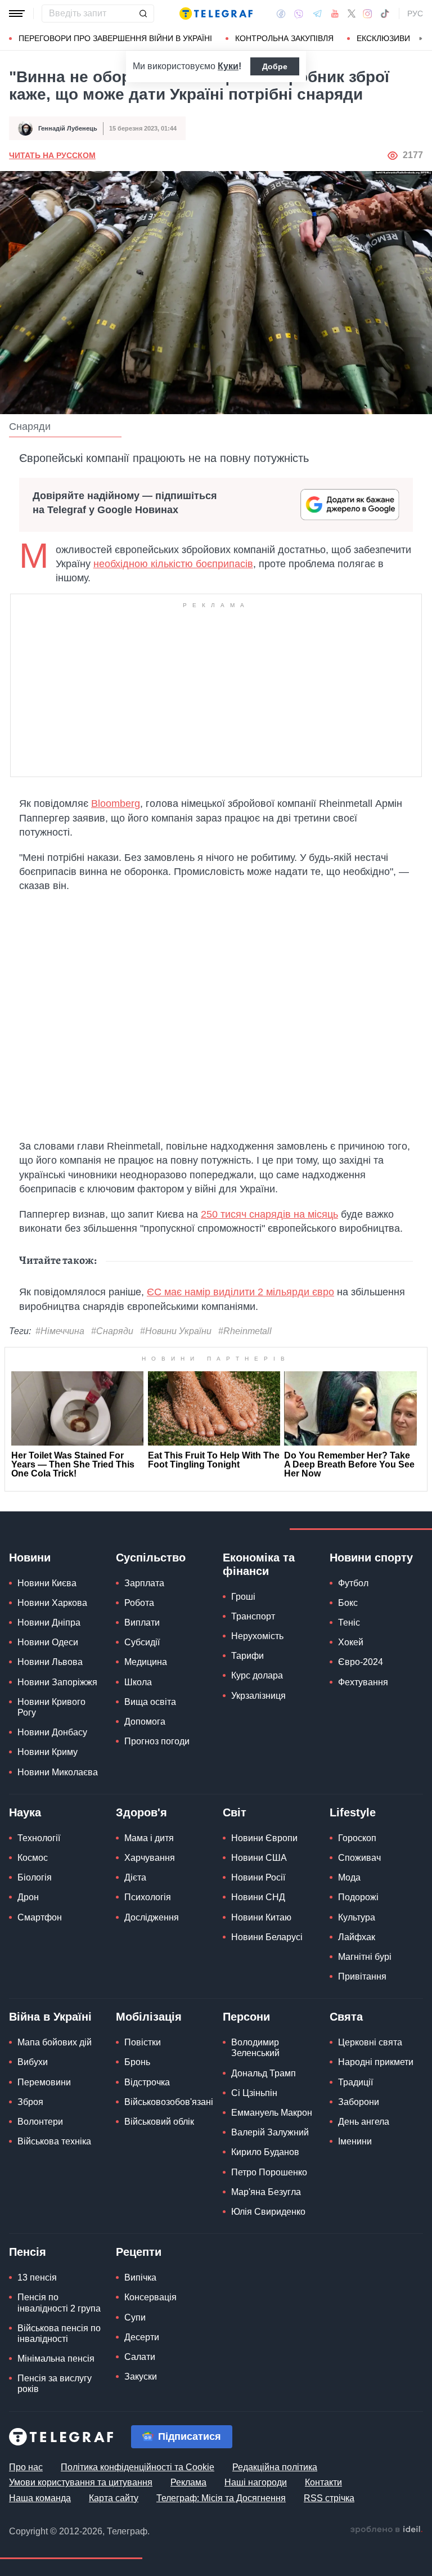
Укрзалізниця (258, 1696)
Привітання (362, 1976)
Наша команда (40, 2498)
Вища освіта (150, 1702)
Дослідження (152, 1917)
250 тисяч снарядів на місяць (269, 1214)
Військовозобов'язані (169, 2102)
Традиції (355, 2082)
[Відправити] (143, 14)
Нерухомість (257, 1636)
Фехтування (363, 1682)
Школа (138, 1682)
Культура (357, 1917)
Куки (228, 66)
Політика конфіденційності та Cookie (138, 2467)
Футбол (353, 1583)
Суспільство (151, 1558)
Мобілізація (149, 2017)
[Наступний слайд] (421, 39)
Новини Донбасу (52, 1732)
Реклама (188, 2482)
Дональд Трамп (264, 2073)
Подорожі (358, 1897)
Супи (135, 2317)
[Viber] (299, 14)
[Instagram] (368, 14)
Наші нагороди (256, 2482)
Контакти (323, 2482)
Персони (246, 2017)
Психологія (148, 1897)
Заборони (359, 2102)
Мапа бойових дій (55, 2042)
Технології (39, 1838)
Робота (139, 1603)
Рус (415, 14)
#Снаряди (112, 1331)
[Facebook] (281, 14)
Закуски (141, 2377)
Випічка (140, 2277)
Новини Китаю (261, 1917)
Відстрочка (147, 2082)
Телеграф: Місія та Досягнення (221, 2498)
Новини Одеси (48, 1642)
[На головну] (216, 14)
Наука (25, 1812)
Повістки (143, 2042)
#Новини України (176, 1331)
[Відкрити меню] (17, 14)
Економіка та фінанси (259, 1564)
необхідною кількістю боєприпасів (173, 564)
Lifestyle (353, 1812)
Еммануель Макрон (272, 2113)
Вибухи (33, 2062)
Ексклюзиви (383, 38)
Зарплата (144, 1583)
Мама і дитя (149, 1838)
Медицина (146, 1662)
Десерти (142, 2337)
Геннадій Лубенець (68, 128)
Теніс (349, 1623)
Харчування (150, 1858)
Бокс (348, 1603)
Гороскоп (357, 1838)
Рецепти (139, 2252)
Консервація (150, 2297)
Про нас (26, 2467)
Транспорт (253, 1616)
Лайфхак (357, 1937)
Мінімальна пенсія (56, 2359)
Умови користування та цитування (81, 2482)
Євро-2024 (361, 1662)
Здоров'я (141, 1812)
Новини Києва (47, 1583)
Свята (346, 2017)
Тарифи (247, 1656)
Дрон (28, 1897)
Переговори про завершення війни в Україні (115, 38)
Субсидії (142, 1642)
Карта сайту (114, 2498)
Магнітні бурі (365, 1957)
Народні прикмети (376, 2062)
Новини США (259, 1858)
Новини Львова (50, 1662)
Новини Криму (48, 1752)
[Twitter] (352, 14)
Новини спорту (371, 1558)
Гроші (243, 1597)
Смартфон (40, 1917)
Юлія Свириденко (268, 2212)
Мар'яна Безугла (266, 2192)
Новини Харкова (52, 1603)
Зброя (30, 2102)
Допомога (145, 1722)
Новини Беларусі (267, 1937)
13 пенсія (37, 2277)
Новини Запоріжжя (57, 1682)
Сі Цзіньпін (254, 2093)
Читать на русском (52, 155)
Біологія (35, 1877)
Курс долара (257, 1675)
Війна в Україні (50, 2017)
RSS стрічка (329, 2498)
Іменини (355, 2141)
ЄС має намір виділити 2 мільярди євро (240, 1292)
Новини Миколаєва (58, 1772)
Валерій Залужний (270, 2132)
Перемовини (44, 2082)
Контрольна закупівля (284, 38)
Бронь (137, 2062)
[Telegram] (317, 14)
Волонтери (40, 2122)
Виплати (142, 1623)
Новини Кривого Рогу (51, 1707)
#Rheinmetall (245, 1331)
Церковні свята (370, 2042)
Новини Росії (258, 1877)
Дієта (135, 1877)
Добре (275, 66)
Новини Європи (264, 1838)
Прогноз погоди (157, 1741)
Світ (235, 1812)
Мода (349, 1877)
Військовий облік (159, 2122)
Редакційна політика (275, 2467)
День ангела (364, 2122)
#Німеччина (60, 1331)
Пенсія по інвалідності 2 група (59, 2303)
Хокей (351, 1642)
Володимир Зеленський (255, 2048)
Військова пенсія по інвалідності (59, 2333)
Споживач (359, 1858)
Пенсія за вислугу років (55, 2384)
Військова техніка (54, 2141)
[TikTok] (385, 14)
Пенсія (28, 2252)
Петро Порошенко (269, 2172)
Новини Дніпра (49, 1623)
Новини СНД (258, 1897)
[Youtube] (335, 14)
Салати (140, 2357)
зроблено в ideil (386, 2530)
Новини (30, 1558)
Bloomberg (116, 804)
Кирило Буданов (265, 2152)
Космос (33, 1858)
